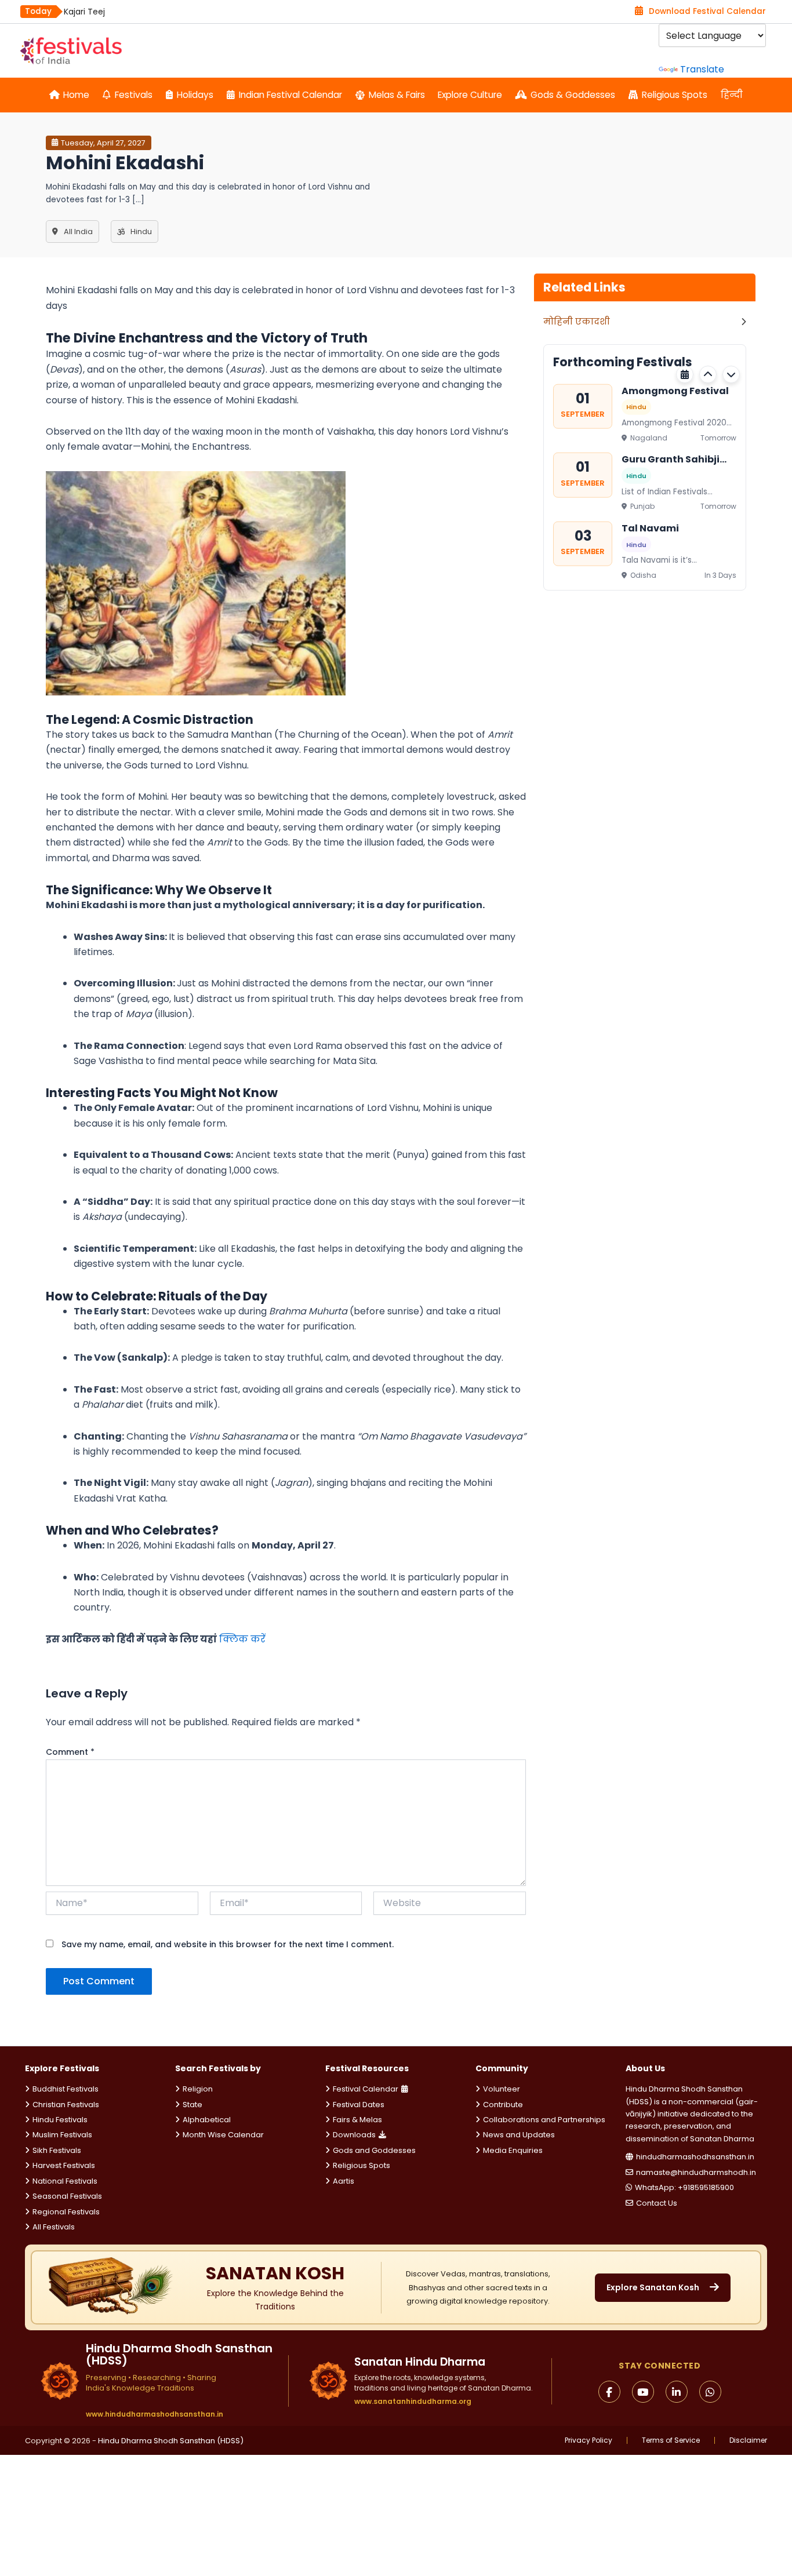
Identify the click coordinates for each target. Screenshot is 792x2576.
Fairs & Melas (357, 2120)
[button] (708, 374)
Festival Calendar (366, 2089)
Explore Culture (470, 95)
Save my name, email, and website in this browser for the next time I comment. (228, 1944)
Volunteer (502, 2089)
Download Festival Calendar (707, 11)
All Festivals (54, 2227)
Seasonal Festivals (67, 2196)
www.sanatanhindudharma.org (413, 2401)
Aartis (344, 2181)
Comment (70, 1752)
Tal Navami (650, 528)
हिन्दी (732, 95)
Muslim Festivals (62, 2135)
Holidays (195, 95)
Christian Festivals (66, 2105)
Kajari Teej (84, 12)
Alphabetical (207, 2120)
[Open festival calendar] (685, 374)
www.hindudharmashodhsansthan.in (155, 2414)
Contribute (503, 2105)
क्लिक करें (242, 1639)
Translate (702, 69)
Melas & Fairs (397, 95)
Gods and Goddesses (374, 2150)
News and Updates (519, 2135)
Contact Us (657, 2203)
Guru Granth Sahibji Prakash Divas (671, 460)
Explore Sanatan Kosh (653, 2287)
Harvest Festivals (64, 2165)
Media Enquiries (513, 2150)
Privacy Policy (588, 2440)
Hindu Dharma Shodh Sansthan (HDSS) (171, 2441)
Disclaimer (748, 2440)
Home (76, 95)
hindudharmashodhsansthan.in (695, 2157)
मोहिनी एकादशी (577, 321)
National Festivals (65, 2181)
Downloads (354, 2135)
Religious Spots (675, 95)
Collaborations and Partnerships (544, 2120)
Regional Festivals (66, 2212)
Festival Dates (359, 2105)
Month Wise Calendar (223, 2135)
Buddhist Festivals (66, 2089)
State (192, 2105)
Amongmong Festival (675, 390)
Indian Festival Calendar (290, 95)
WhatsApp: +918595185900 (684, 2187)
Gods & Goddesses (573, 95)
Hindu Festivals (60, 2120)
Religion (198, 2089)
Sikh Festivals (57, 2150)
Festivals (134, 95)
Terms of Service (671, 2440)
